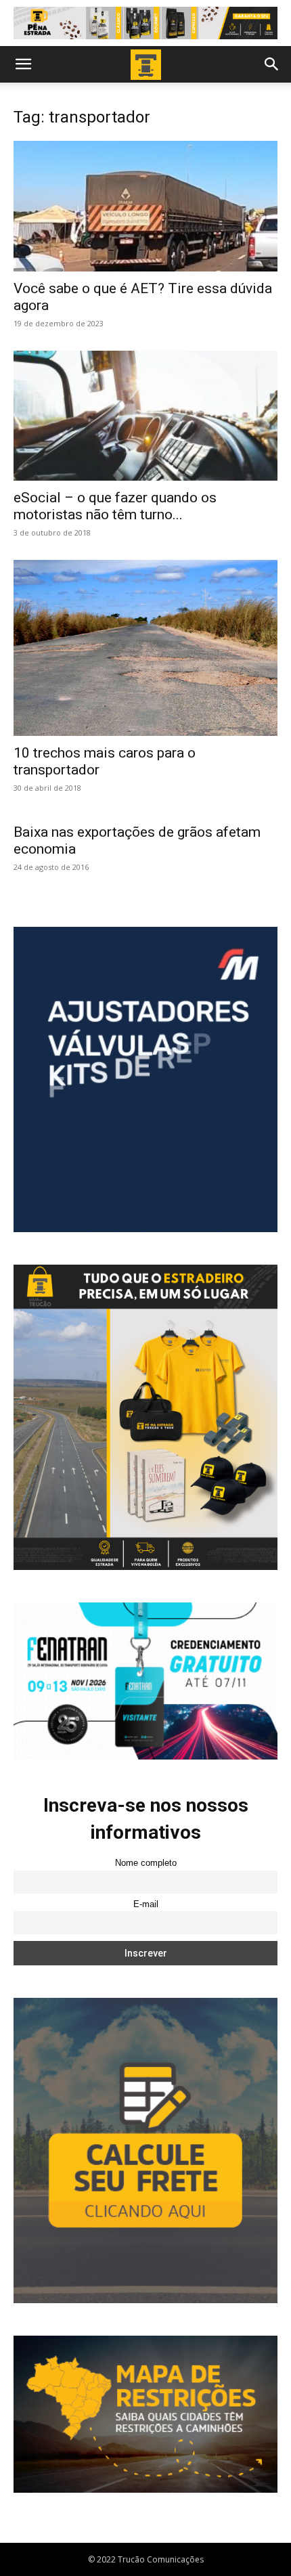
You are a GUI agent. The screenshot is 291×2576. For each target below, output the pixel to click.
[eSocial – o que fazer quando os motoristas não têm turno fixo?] (145, 416)
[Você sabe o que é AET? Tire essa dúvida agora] (145, 206)
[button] (23, 64)
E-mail (146, 1904)
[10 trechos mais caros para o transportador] (145, 648)
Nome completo (146, 1863)
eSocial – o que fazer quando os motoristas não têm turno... (115, 506)
